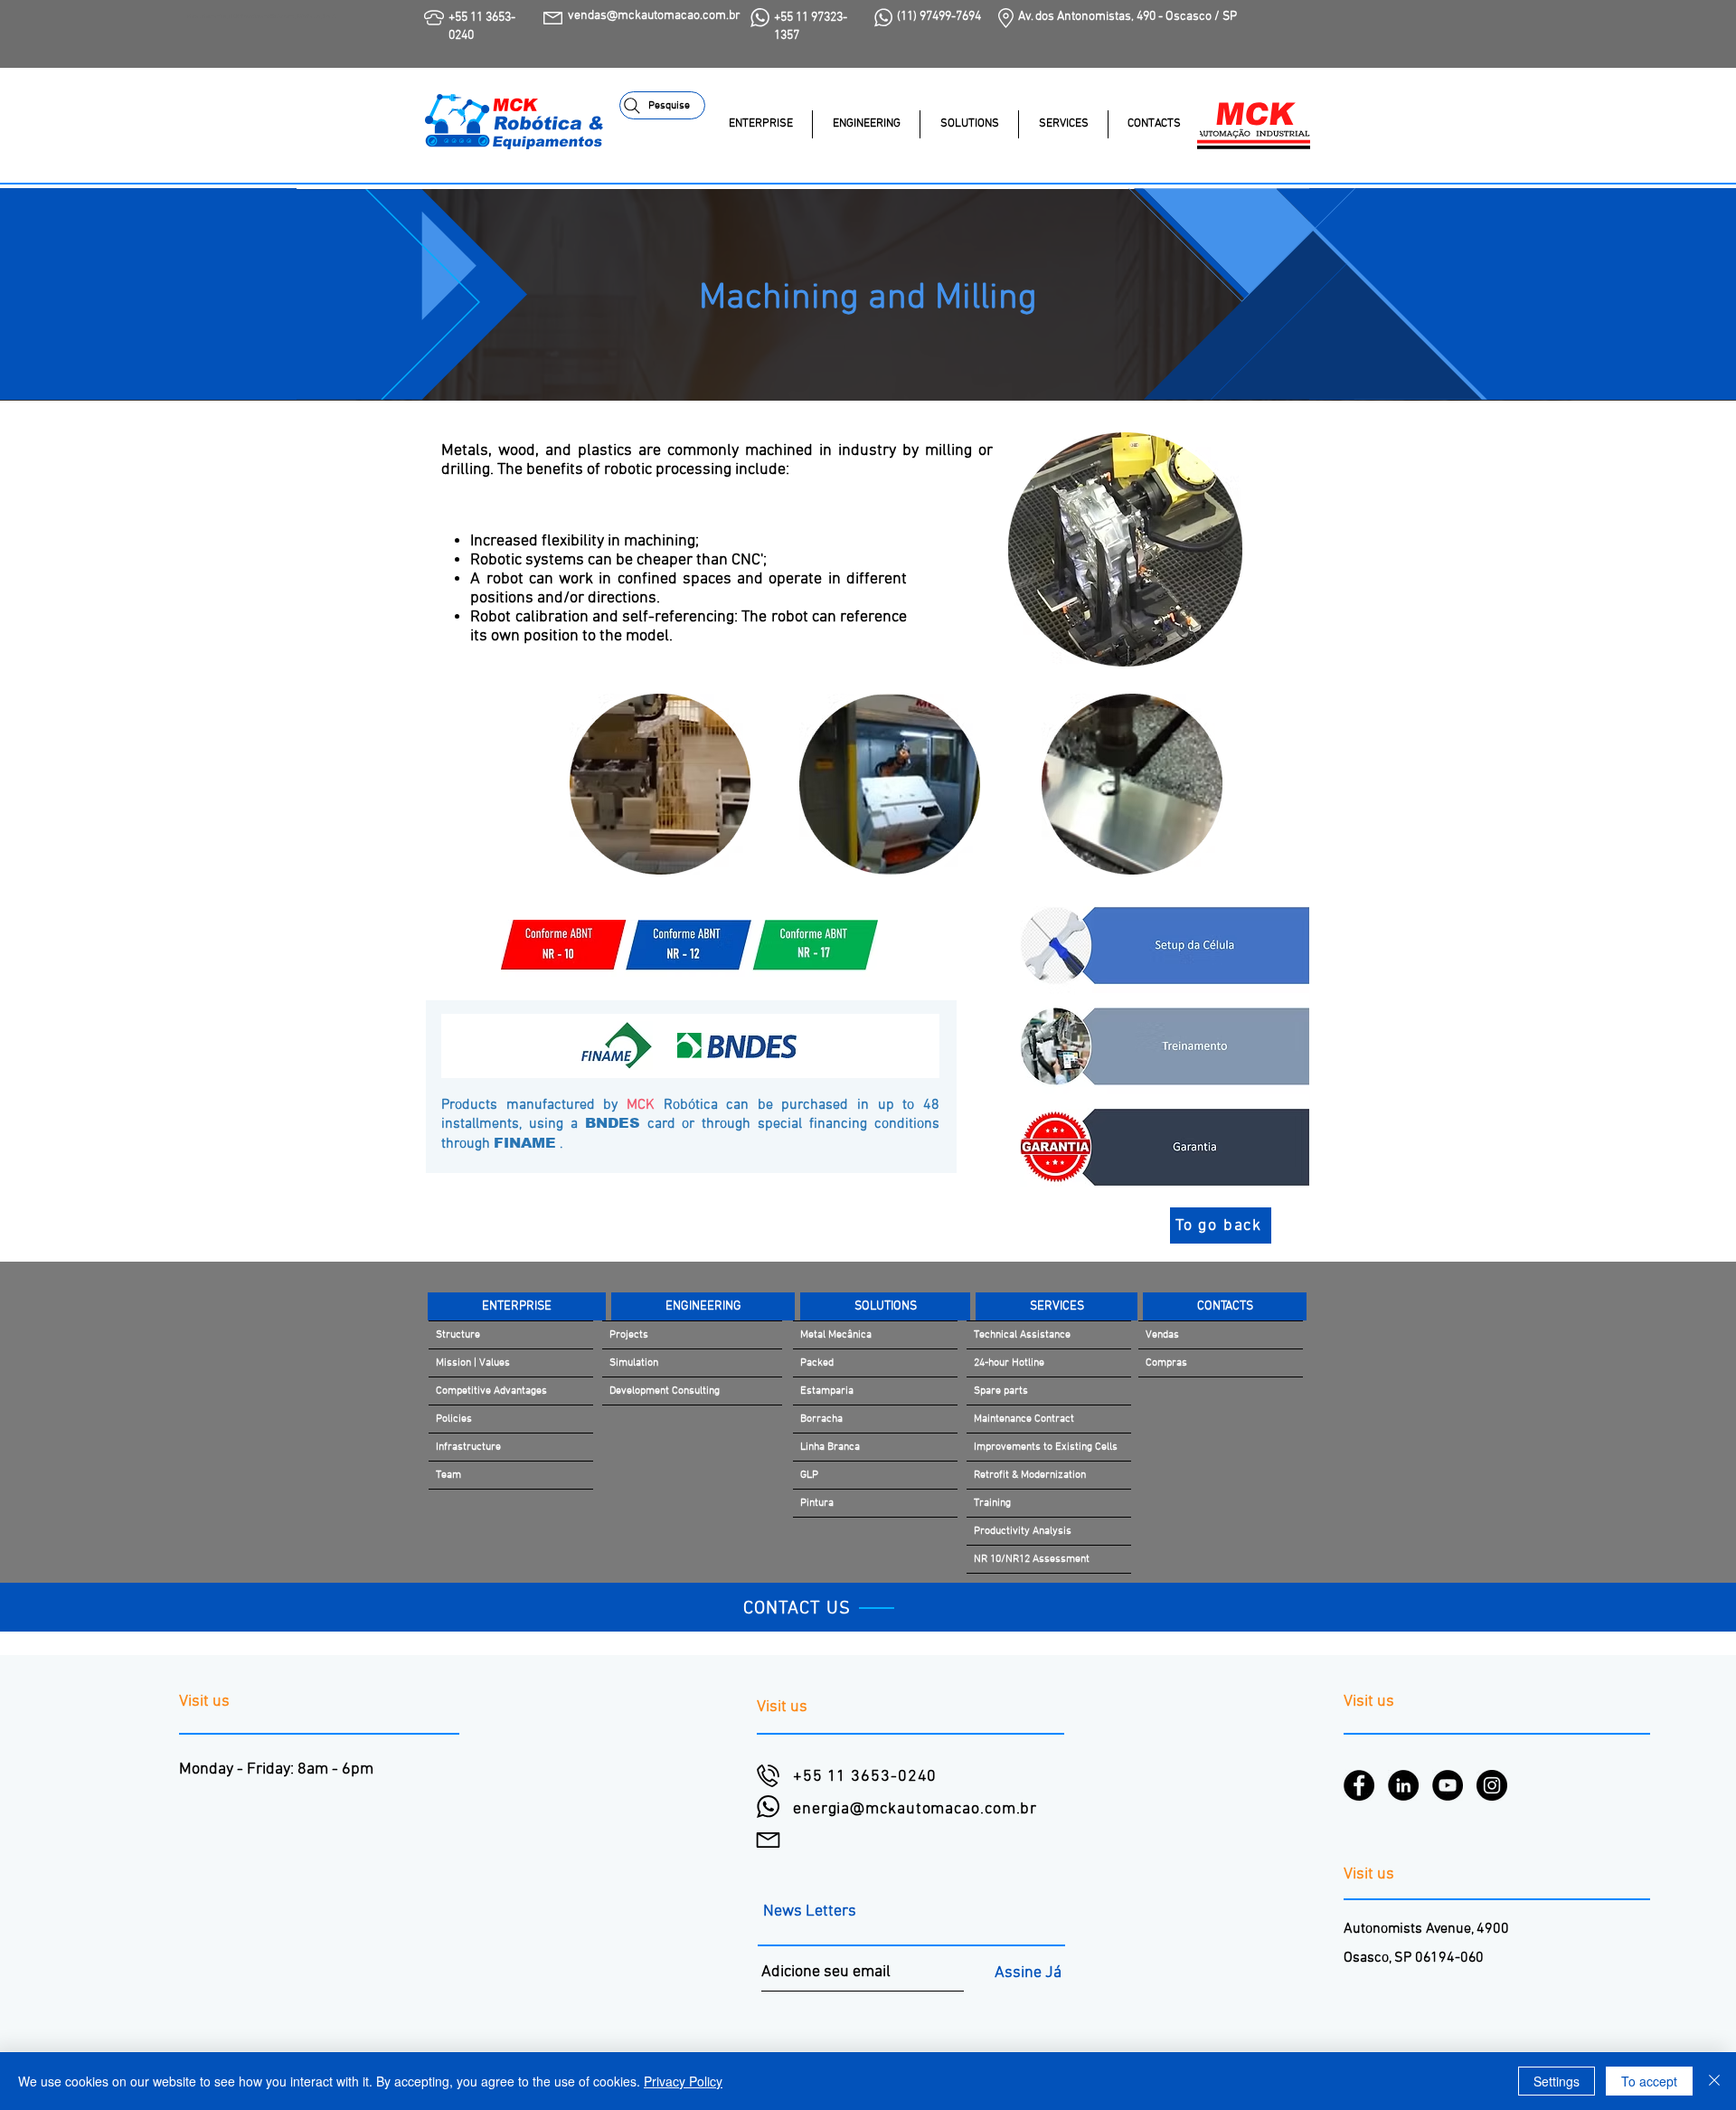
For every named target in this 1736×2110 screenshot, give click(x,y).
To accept (1649, 2081)
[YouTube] (1448, 1785)
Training (992, 1503)
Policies (454, 1419)
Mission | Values (473, 1363)
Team (448, 1475)
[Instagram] (1492, 1785)
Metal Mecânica (836, 1335)
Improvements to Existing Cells (1046, 1447)
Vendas (1162, 1335)
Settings (1557, 2081)
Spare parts (1001, 1391)
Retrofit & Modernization (1030, 1475)
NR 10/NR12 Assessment (1032, 1559)
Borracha (821, 1419)
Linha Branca (830, 1447)
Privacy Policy (683, 2081)
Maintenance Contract (1024, 1419)
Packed (817, 1363)
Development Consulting (665, 1391)
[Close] (1714, 2081)
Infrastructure (468, 1447)
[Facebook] (1359, 1785)
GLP (809, 1475)
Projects (629, 1335)
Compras (1166, 1363)
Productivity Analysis (1023, 1531)
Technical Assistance (1022, 1335)
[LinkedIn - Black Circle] (1403, 1785)
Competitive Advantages (491, 1391)
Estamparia (827, 1391)
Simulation (634, 1363)
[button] (969, 124)
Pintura (817, 1503)
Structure (458, 1335)
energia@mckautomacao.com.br (915, 1809)
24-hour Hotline (1009, 1363)
